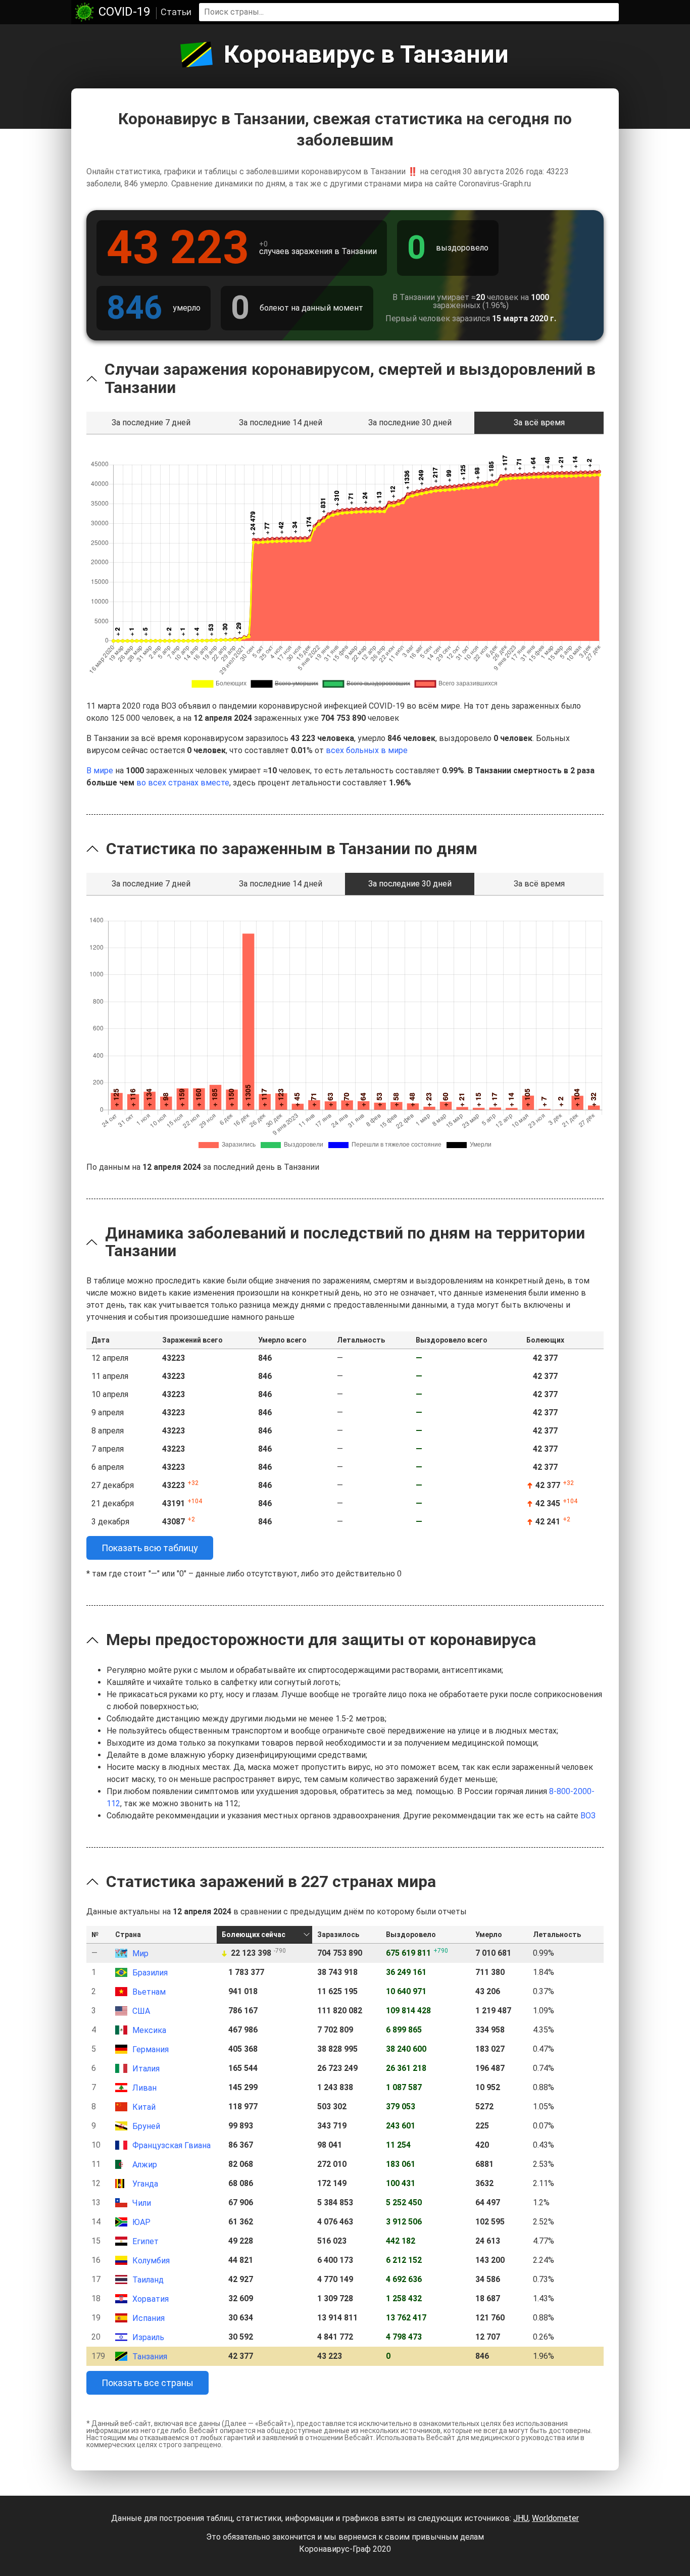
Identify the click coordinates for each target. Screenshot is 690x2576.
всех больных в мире (367, 750)
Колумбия (151, 2261)
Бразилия (150, 1973)
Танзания (150, 2357)
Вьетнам (149, 1992)
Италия (146, 2069)
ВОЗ (588, 1816)
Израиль (148, 2337)
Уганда (145, 2184)
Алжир (145, 2165)
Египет (145, 2241)
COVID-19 (124, 12)
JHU (521, 2518)
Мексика (149, 2030)
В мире (100, 771)
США (141, 2011)
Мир (140, 1953)
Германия (151, 2049)
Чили (142, 2203)
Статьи (176, 12)
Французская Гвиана (171, 2145)
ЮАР (141, 2222)
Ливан (144, 2088)
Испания (149, 2318)
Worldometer (555, 2518)
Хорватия (151, 2299)
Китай (144, 2107)
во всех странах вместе (183, 783)
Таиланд (148, 2280)
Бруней (146, 2126)
